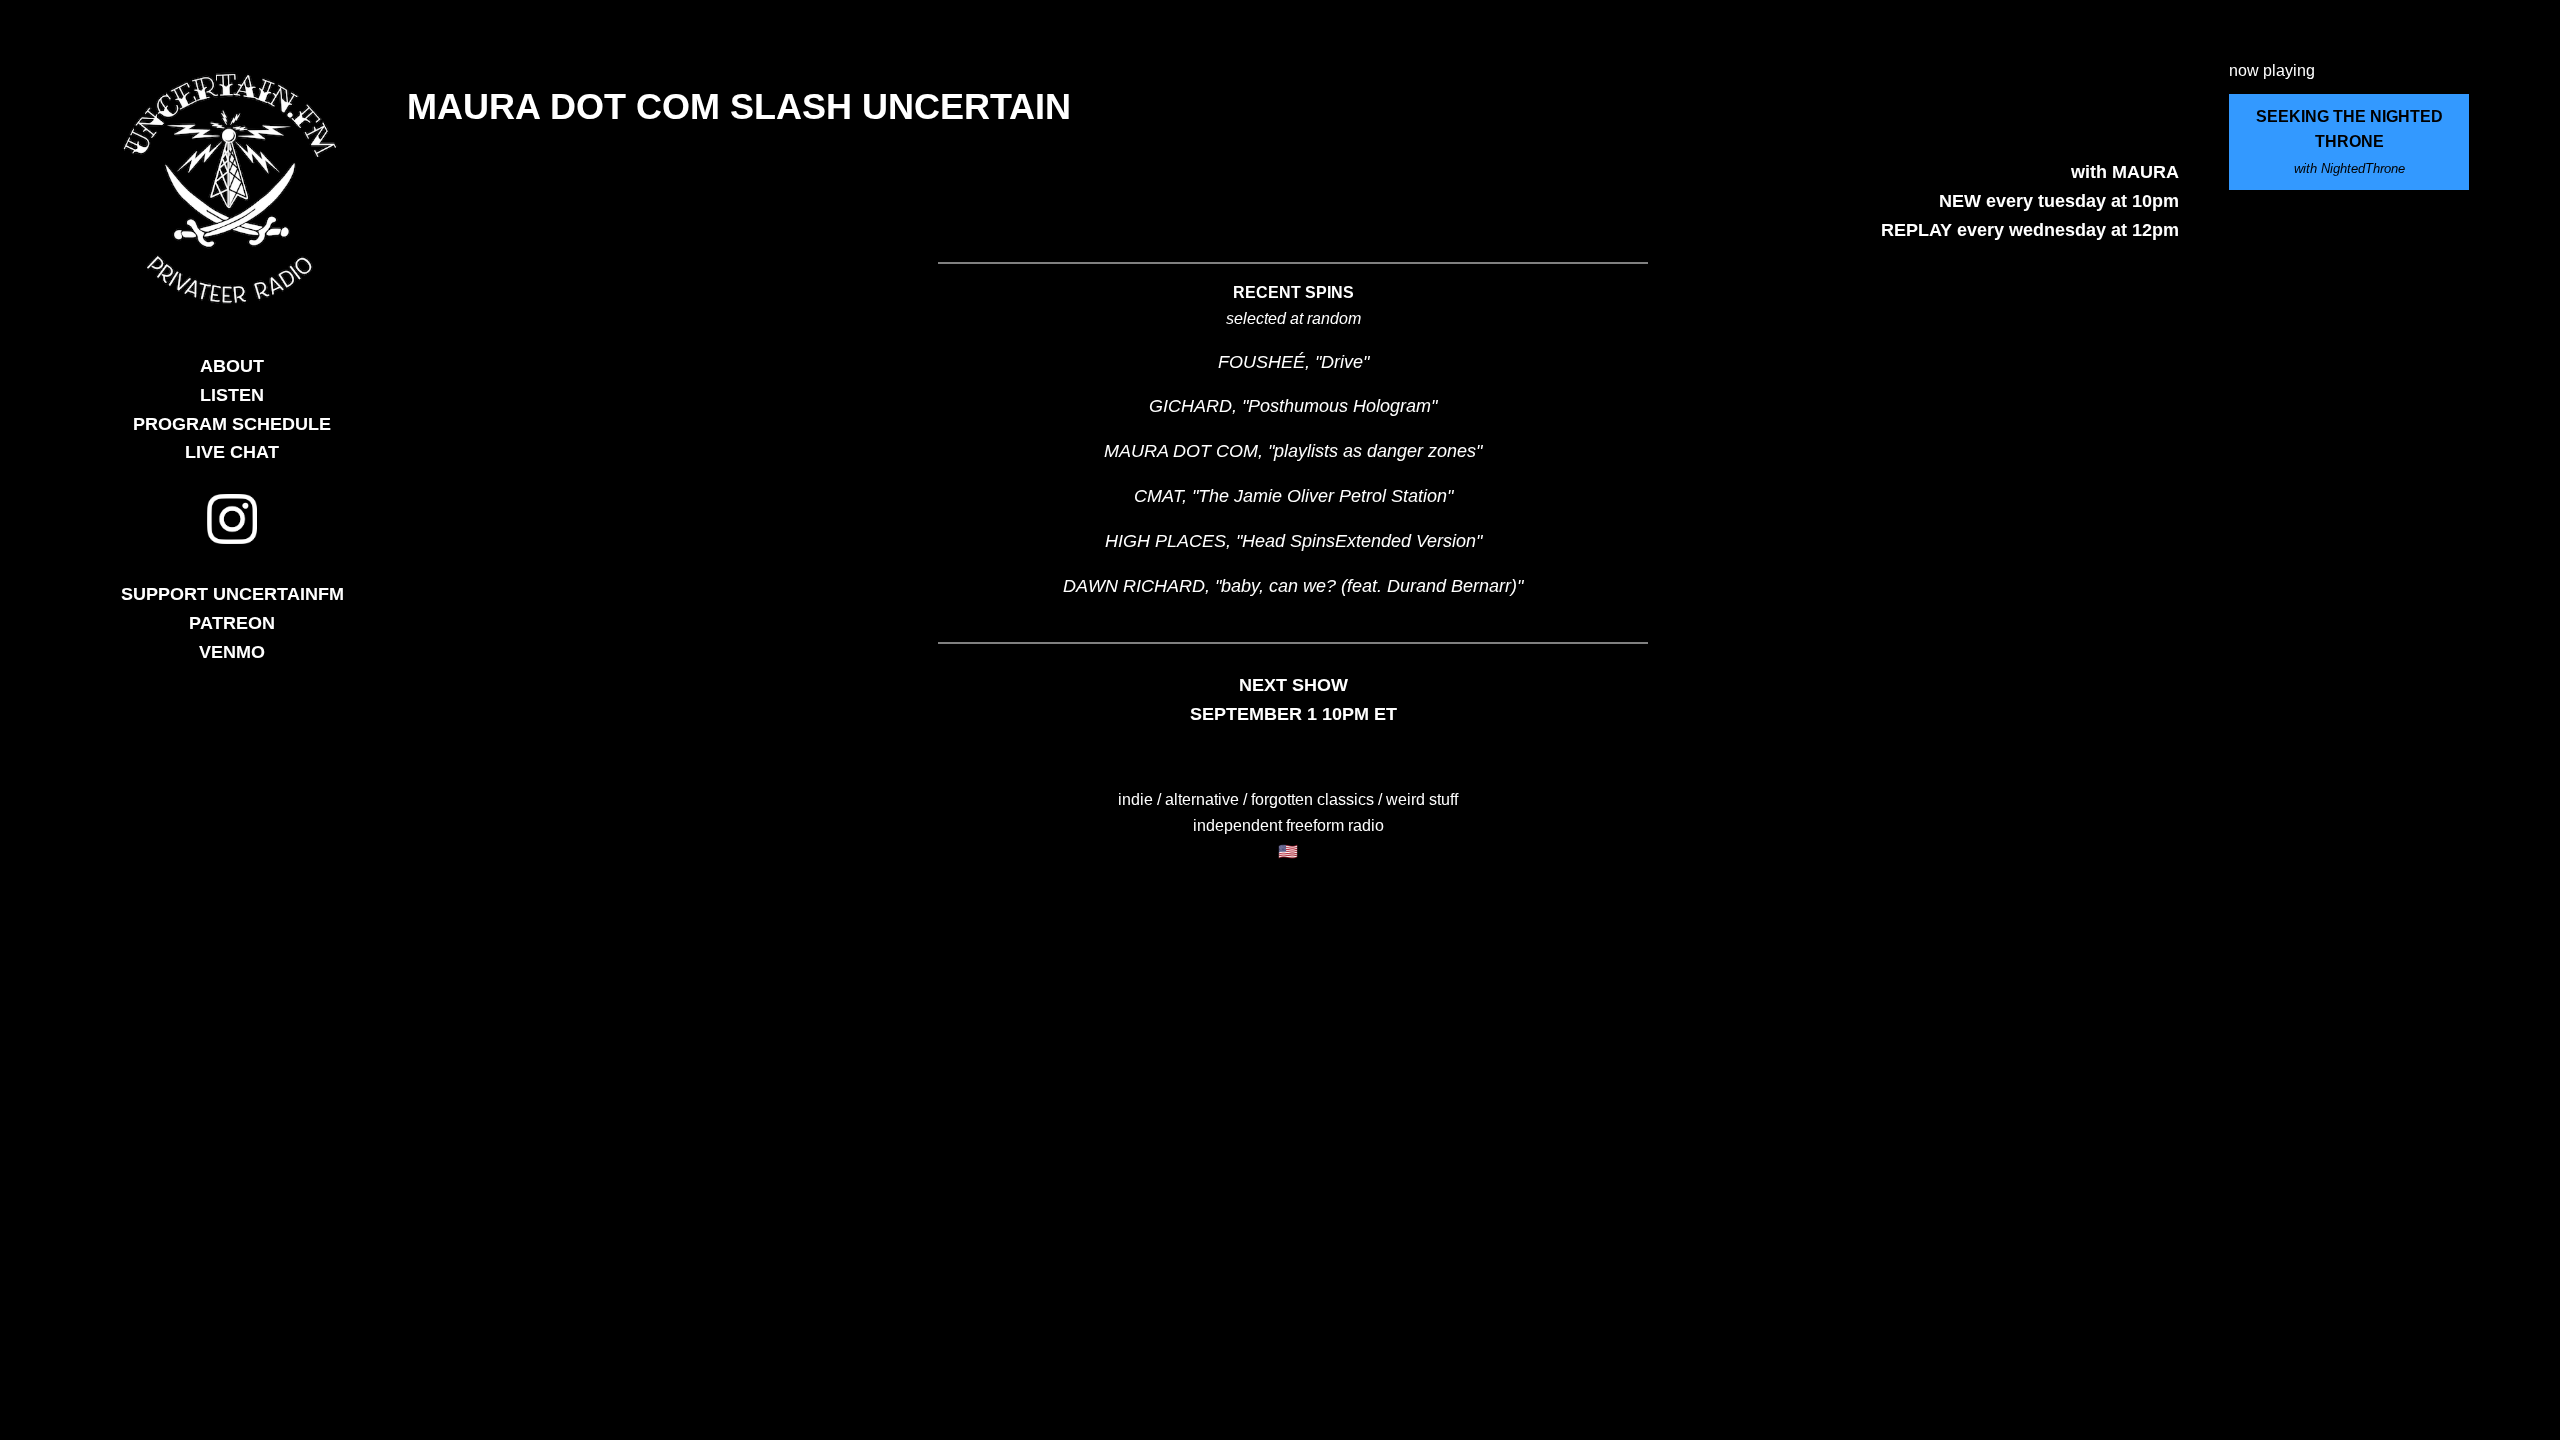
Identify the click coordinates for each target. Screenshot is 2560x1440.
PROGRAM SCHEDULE (232, 424)
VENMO (232, 652)
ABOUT (232, 366)
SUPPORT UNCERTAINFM (232, 594)
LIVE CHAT (232, 452)
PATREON (232, 623)
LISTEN (232, 395)
